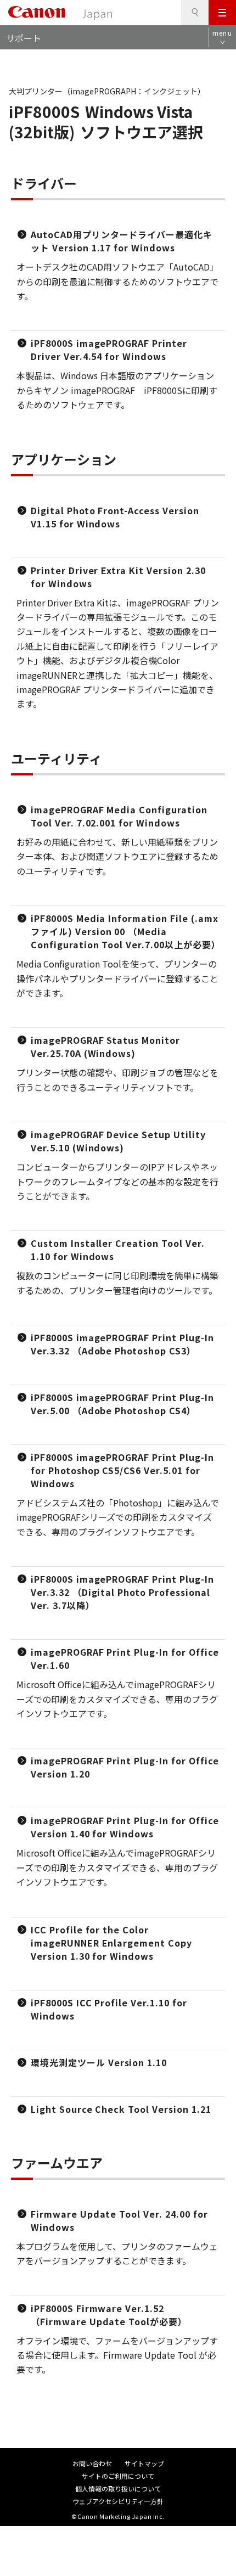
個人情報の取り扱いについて (118, 2488)
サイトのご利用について (118, 2476)
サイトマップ (144, 2463)
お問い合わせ (92, 2463)
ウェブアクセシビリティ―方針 (118, 2501)
